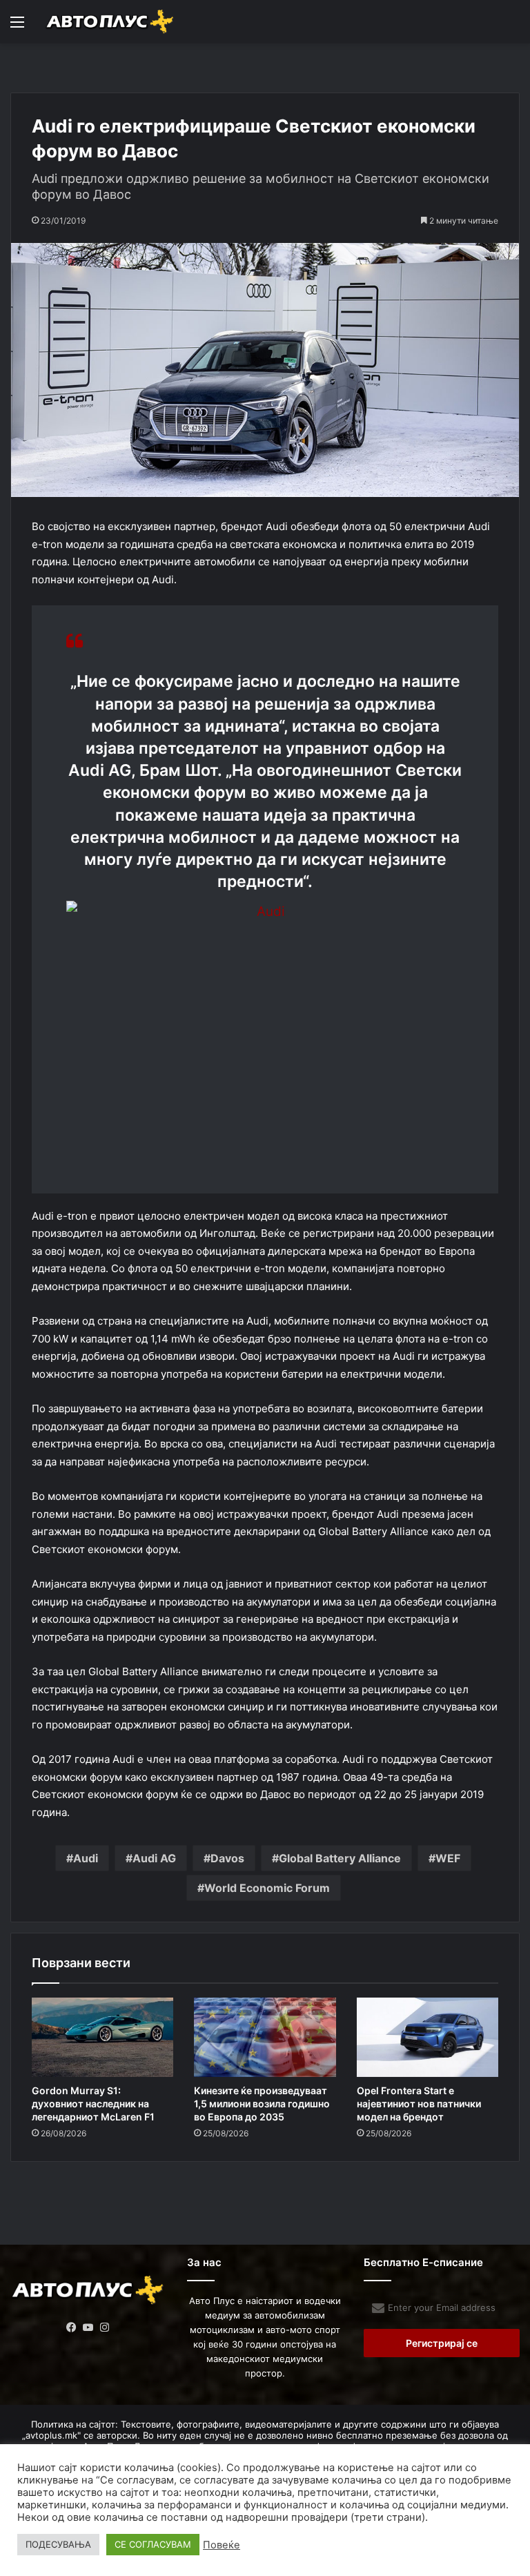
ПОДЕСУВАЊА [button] (58, 2544)
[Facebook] (72, 2328)
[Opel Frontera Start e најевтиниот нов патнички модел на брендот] (428, 2038)
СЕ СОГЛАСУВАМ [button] (153, 2544)
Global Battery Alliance (340, 1858)
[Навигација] (17, 27)
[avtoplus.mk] (110, 22)
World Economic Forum (267, 1888)
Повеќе (222, 2545)
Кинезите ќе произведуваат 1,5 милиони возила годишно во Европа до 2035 (262, 2104)
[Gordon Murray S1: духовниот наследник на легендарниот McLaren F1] (102, 2038)
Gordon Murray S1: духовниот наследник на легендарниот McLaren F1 (93, 2104)
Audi (86, 1858)
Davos (227, 1858)
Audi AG (154, 1858)
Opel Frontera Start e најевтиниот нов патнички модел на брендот (419, 2104)
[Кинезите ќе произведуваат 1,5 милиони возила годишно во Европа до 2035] (265, 2038)
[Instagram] (105, 2328)
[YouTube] (88, 2328)
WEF (448, 1858)
